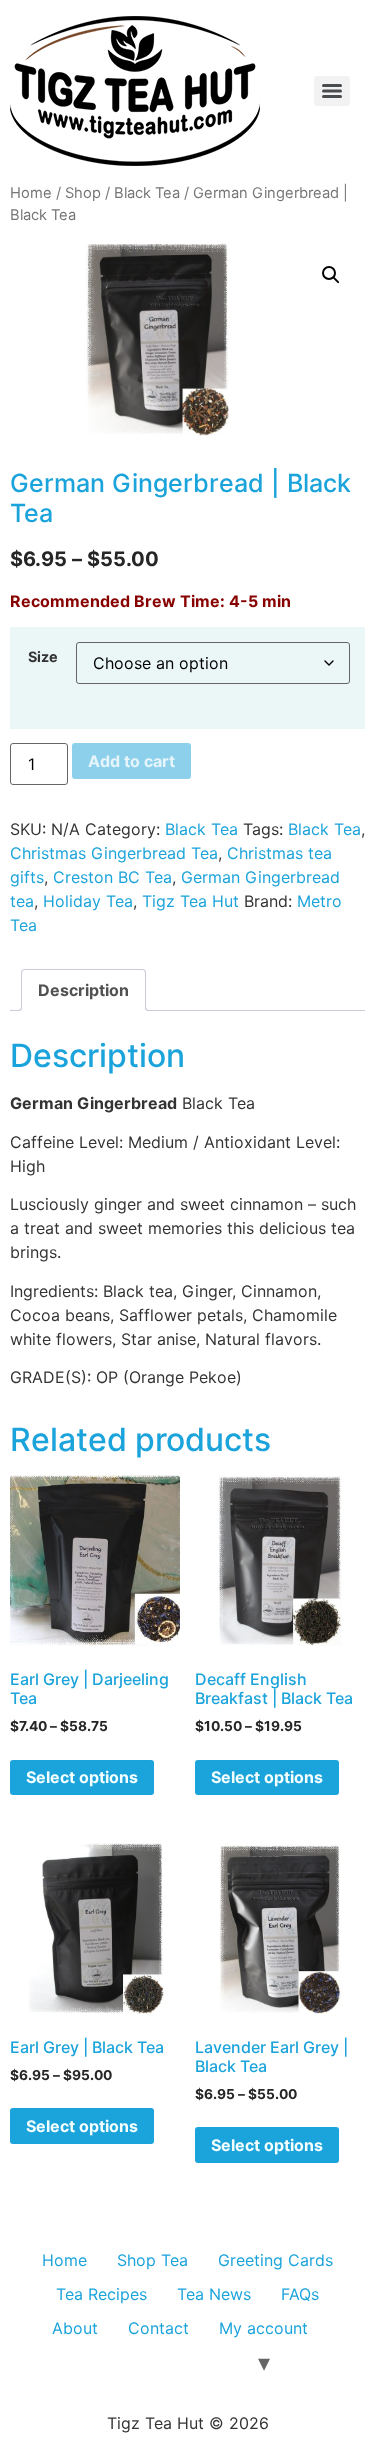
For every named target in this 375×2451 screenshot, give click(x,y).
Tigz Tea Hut (190, 901)
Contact (158, 2328)
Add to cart (131, 761)
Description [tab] (83, 990)
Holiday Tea (88, 901)
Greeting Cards (275, 2260)
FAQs (300, 2294)
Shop (83, 193)
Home (31, 193)
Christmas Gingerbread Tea (114, 853)
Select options (82, 1777)
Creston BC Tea (112, 877)
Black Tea (147, 193)
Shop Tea (152, 2260)
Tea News (214, 2294)
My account (263, 2328)
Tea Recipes (101, 2294)
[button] (331, 275)
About (75, 2328)
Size (43, 657)
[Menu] (332, 91)
